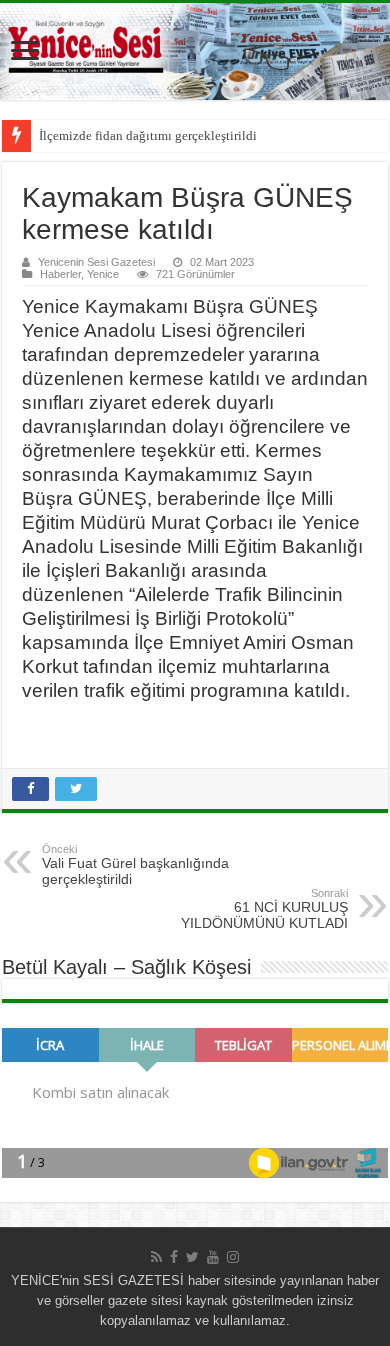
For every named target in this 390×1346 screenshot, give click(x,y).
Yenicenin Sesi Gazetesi (96, 262)
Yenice (103, 274)
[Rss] (156, 1257)
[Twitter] (192, 1257)
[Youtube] (213, 1257)
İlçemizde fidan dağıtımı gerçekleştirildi (148, 135)
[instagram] (233, 1257)
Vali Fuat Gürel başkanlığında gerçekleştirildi (135, 865)
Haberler (60, 274)
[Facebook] (174, 1257)
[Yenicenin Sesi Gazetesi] (195, 51)
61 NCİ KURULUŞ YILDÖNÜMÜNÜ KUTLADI (264, 909)
